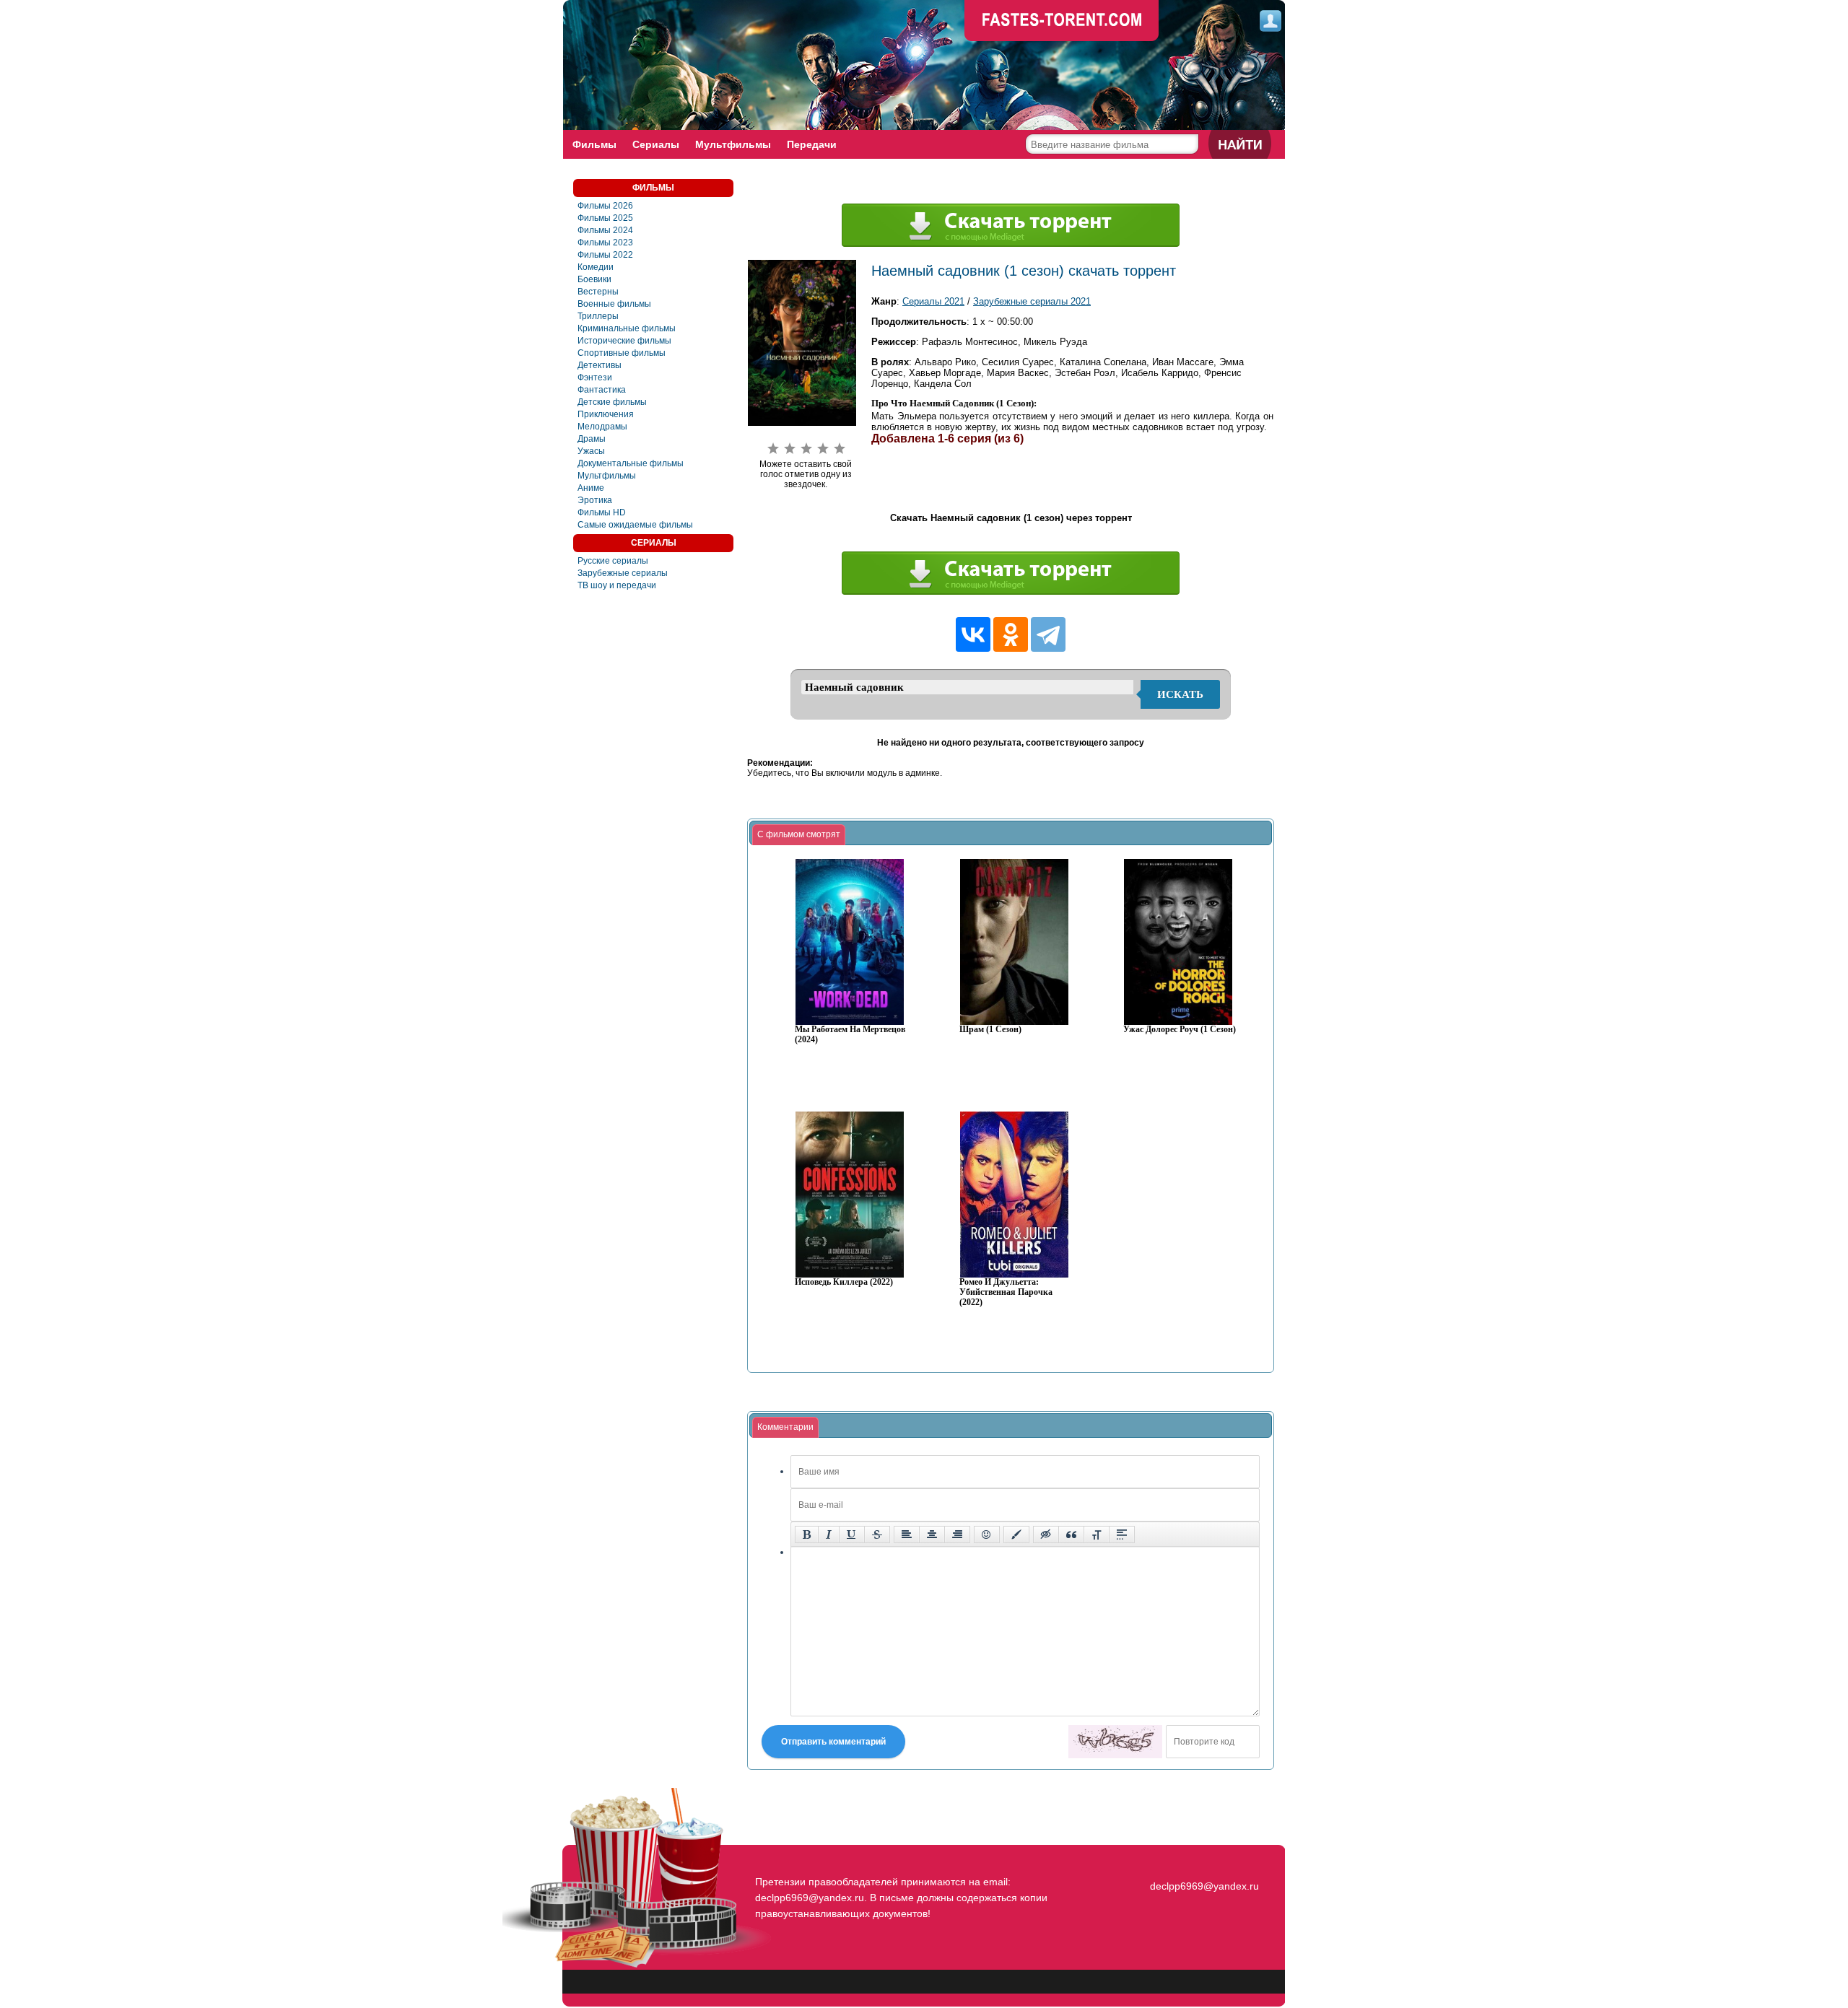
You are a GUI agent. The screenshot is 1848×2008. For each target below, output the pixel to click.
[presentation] (799, 835)
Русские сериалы (613, 561)
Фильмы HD (602, 512)
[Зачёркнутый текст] (877, 1535)
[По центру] (932, 1535)
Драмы (592, 439)
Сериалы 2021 (933, 301)
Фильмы (594, 144)
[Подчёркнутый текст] (852, 1535)
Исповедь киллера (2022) (844, 1282)
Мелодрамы (602, 427)
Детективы (600, 365)
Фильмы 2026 (605, 206)
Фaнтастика (602, 390)
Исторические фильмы (624, 341)
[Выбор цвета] (1016, 1535)
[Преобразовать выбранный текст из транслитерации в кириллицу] (1097, 1535)
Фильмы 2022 (605, 255)
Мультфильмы (733, 144)
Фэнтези (595, 377)
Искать (1180, 694)
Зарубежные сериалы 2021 (1032, 301)
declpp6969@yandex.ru (1204, 1886)
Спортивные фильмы (622, 353)
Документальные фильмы (631, 463)
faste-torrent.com (1062, 22)
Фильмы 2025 (605, 218)
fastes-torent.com (1203, 1860)
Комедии (596, 267)
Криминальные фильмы (627, 328)
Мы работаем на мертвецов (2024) (850, 1035)
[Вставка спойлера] (1122, 1535)
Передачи (812, 144)
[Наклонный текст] (829, 1535)
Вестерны (598, 292)
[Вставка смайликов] (987, 1535)
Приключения (606, 414)
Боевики (594, 279)
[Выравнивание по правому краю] (957, 1535)
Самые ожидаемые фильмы (635, 525)
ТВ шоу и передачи (617, 585)
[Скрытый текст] (1046, 1535)
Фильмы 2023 (605, 243)
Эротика (595, 500)
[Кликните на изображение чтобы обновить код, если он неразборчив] (1115, 1742)
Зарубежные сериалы (623, 573)
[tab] (799, 835)
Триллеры (598, 316)
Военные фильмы (614, 304)
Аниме (591, 488)
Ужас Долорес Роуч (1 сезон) (1180, 1030)
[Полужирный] (807, 1535)
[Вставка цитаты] (1071, 1535)
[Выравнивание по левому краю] (907, 1535)
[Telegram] (1048, 634)
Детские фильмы (612, 402)
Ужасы (591, 451)
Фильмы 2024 (605, 230)
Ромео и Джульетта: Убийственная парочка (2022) (1006, 1292)
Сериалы (656, 144)
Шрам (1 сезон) (990, 1030)
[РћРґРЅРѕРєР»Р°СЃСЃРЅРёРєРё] (1011, 634)
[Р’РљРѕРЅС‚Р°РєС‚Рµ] (973, 634)
